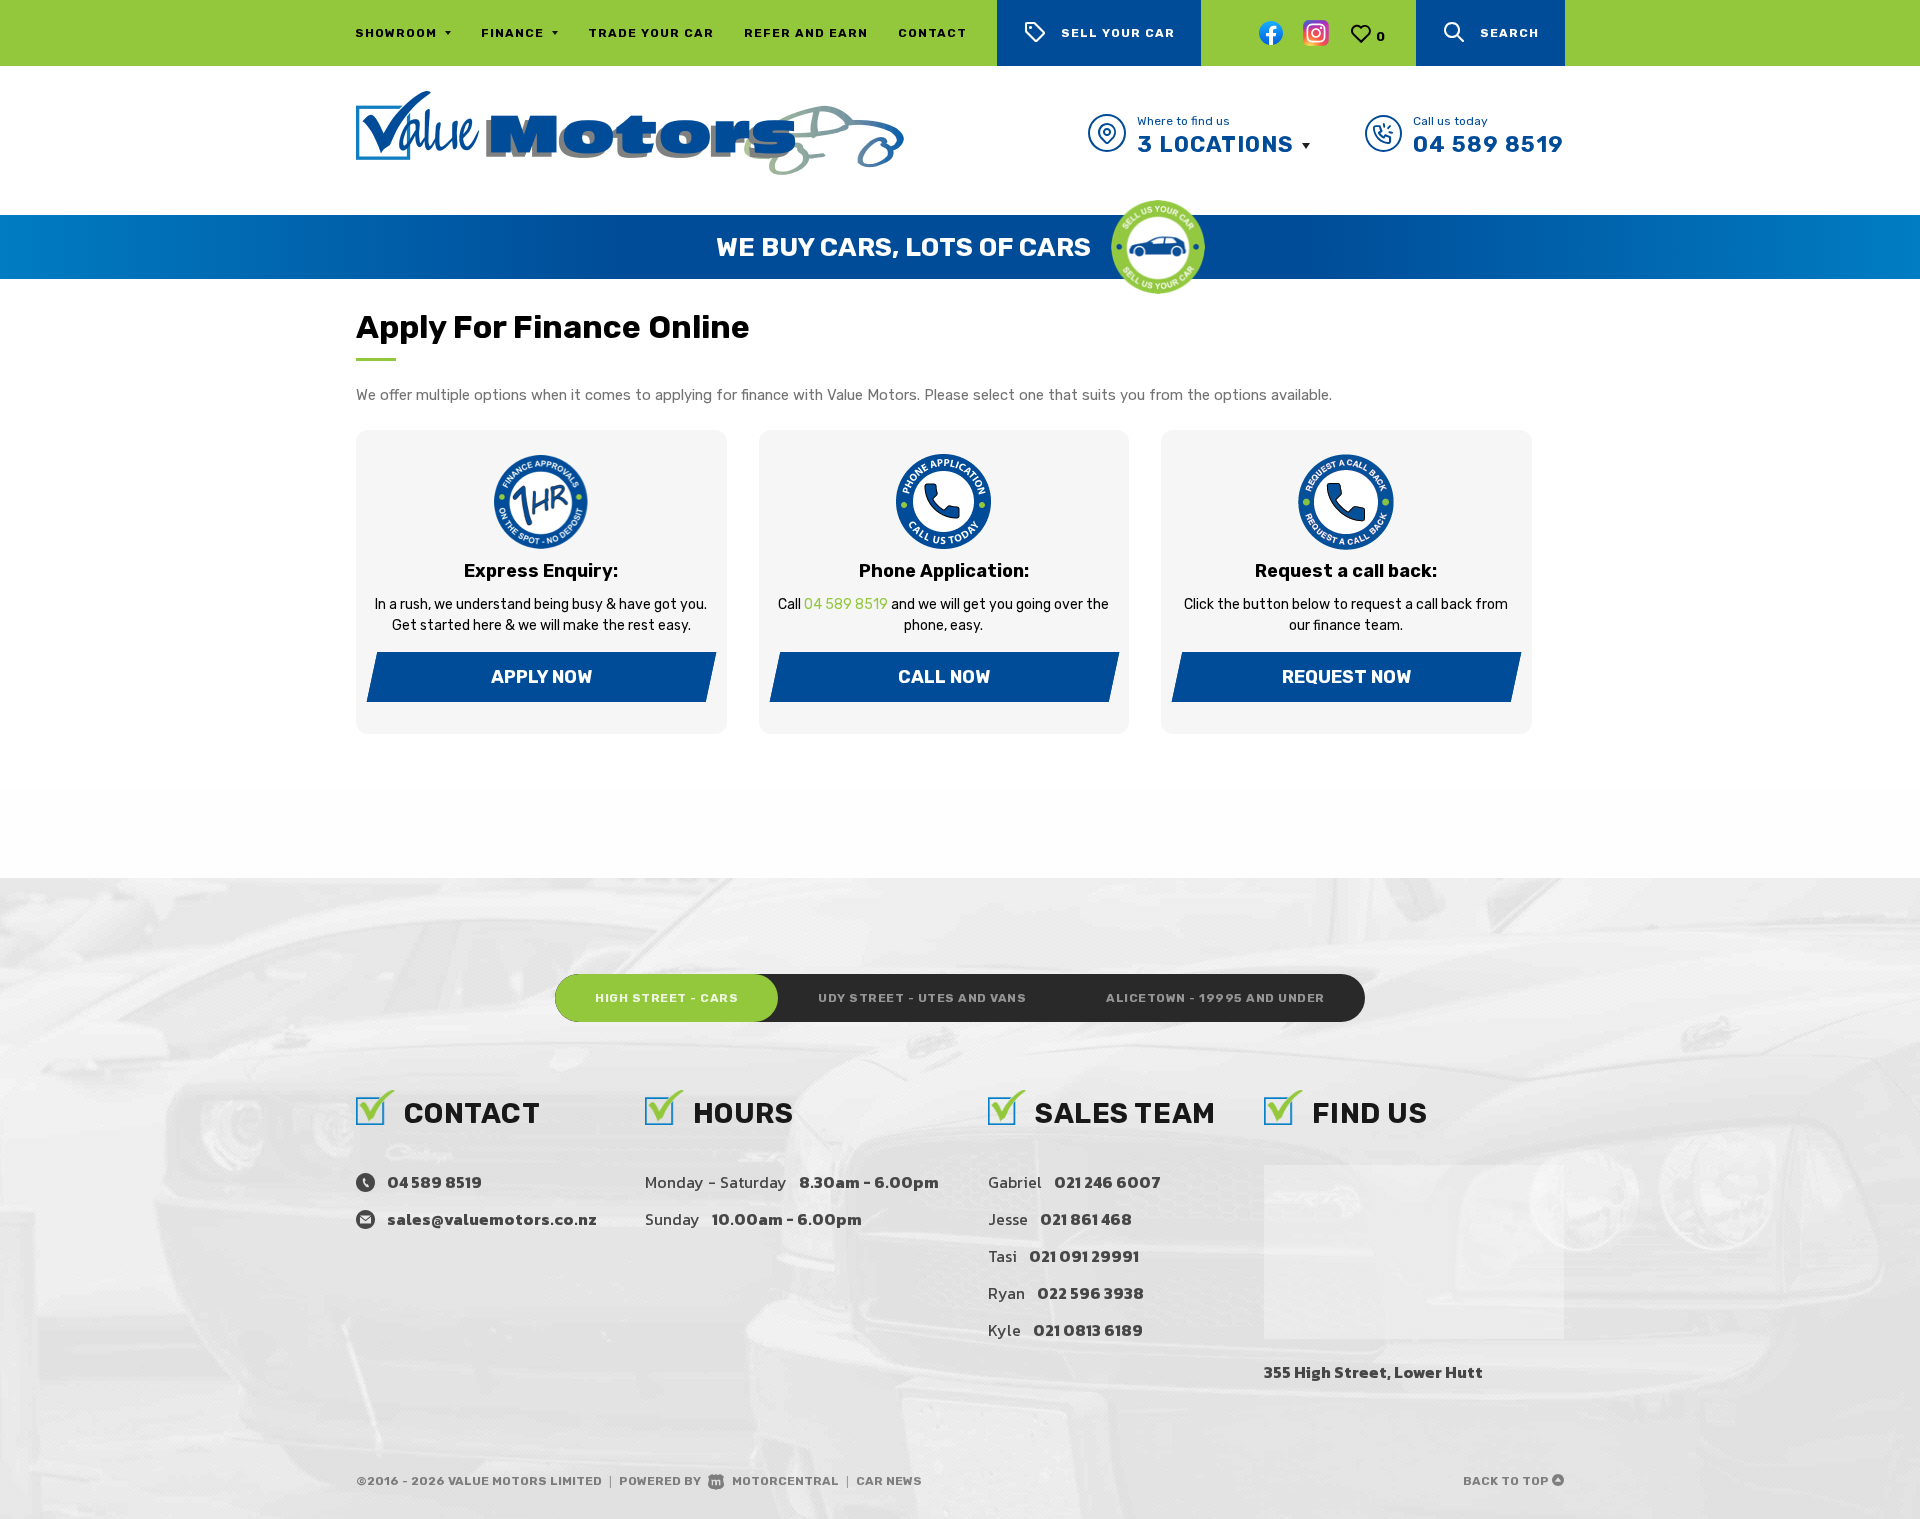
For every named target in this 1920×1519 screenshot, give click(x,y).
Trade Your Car (651, 33)
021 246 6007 (1107, 1182)
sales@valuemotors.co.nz (492, 1219)
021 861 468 (1086, 1219)
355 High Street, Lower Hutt (1373, 1372)
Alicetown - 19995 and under (1215, 998)
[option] (960, 247)
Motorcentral (785, 1481)
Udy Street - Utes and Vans (922, 998)
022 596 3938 (1090, 1293)
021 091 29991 (1084, 1256)
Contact (932, 33)
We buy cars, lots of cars (903, 247)
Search (1509, 33)
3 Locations (1215, 144)
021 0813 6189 (1088, 1330)
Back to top (1507, 1481)
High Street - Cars (666, 998)
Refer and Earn (806, 33)
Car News (889, 1481)
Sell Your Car (1118, 33)
